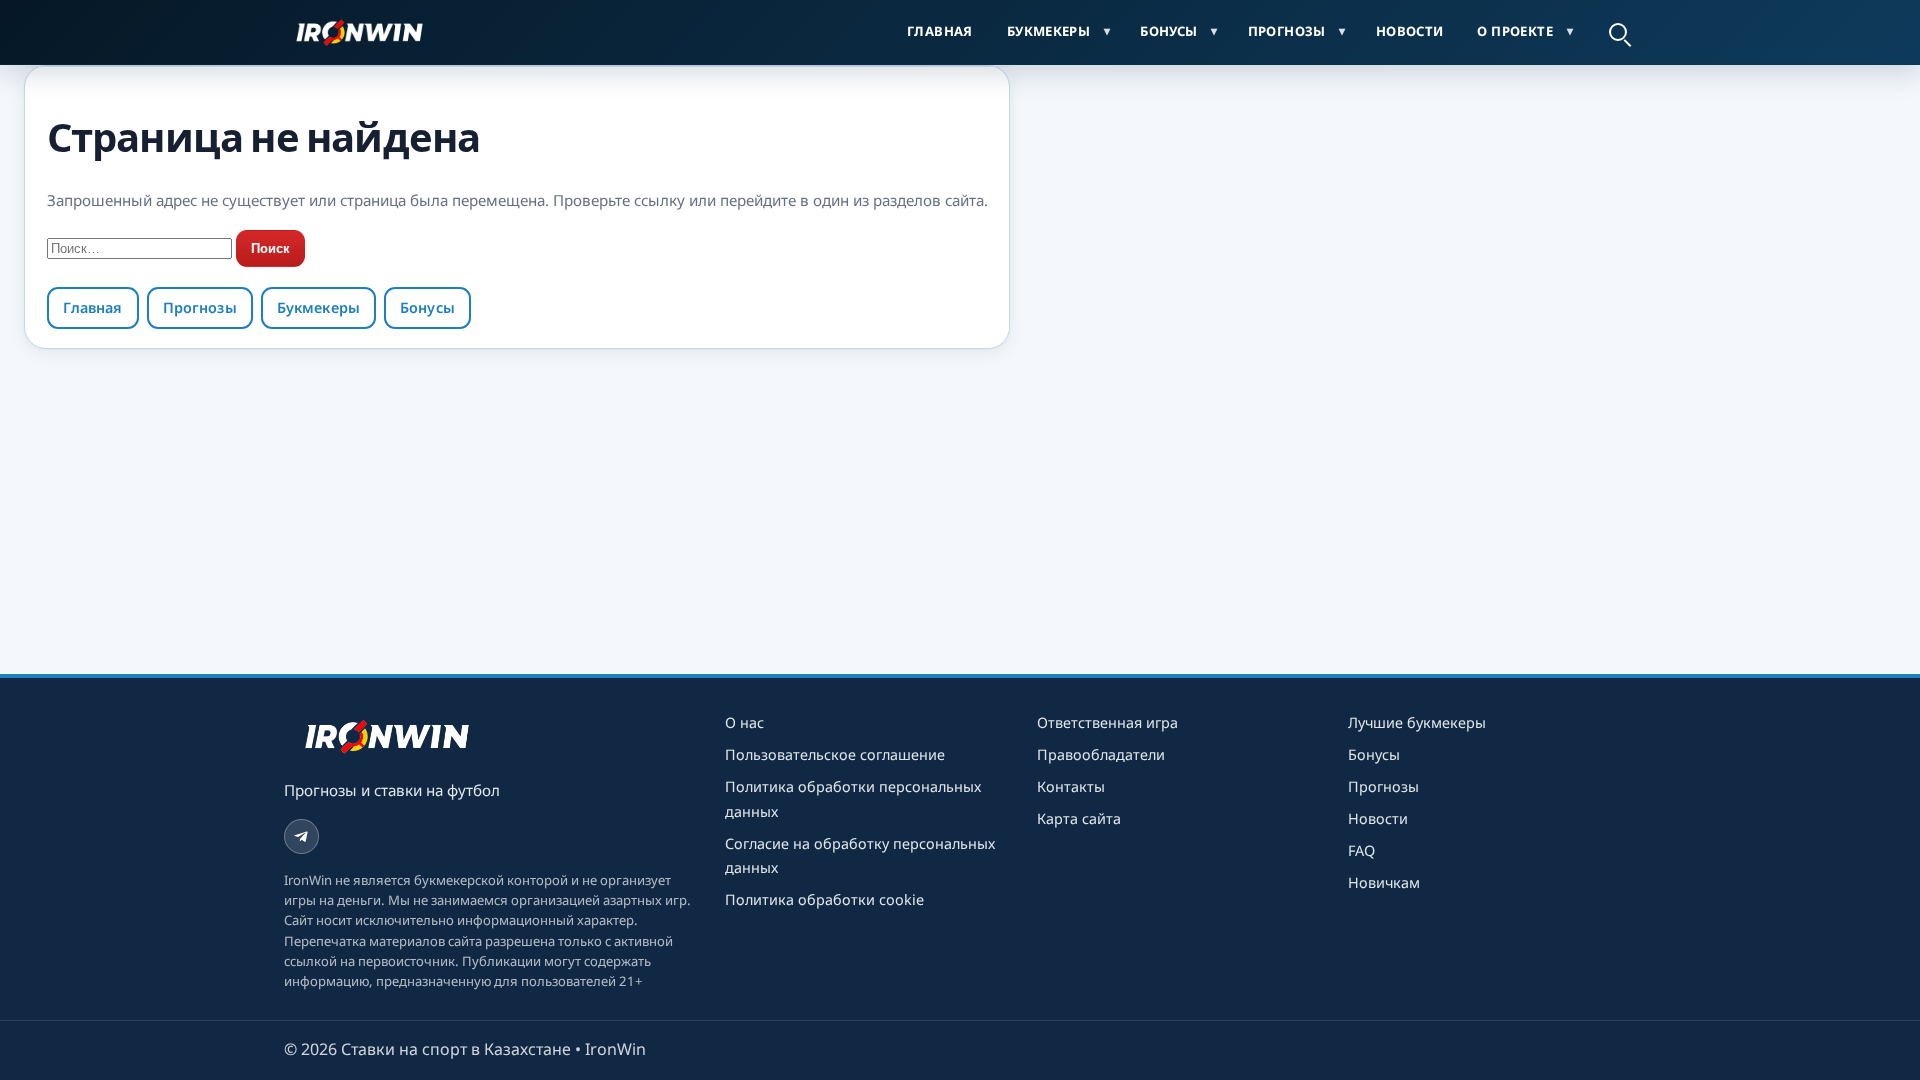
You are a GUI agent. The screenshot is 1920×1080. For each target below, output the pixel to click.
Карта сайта (1079, 818)
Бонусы (1168, 31)
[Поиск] (1618, 32)
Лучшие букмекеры (1417, 722)
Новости (1410, 31)
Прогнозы (1287, 31)
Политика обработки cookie (824, 899)
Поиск (270, 248)
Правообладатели (1101, 754)
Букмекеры (1049, 31)
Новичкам (1384, 882)
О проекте (1515, 31)
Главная (940, 31)
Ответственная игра (1107, 722)
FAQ (1361, 850)
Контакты (1071, 786)
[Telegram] (301, 836)
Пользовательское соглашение (835, 754)
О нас (744, 722)
